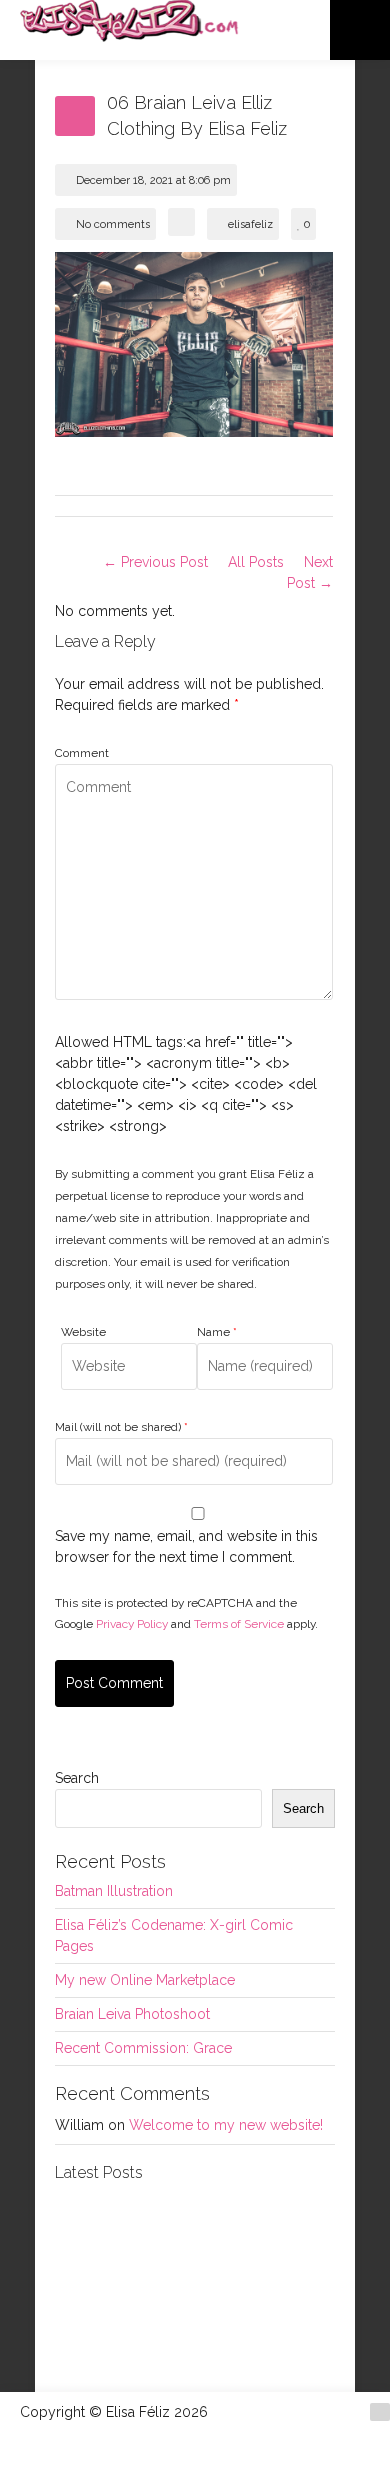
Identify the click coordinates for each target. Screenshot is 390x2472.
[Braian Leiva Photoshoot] (194, 2231)
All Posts (256, 562)
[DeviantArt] (380, 2412)
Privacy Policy (132, 1624)
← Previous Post (155, 562)
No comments (113, 224)
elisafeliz (250, 224)
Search (77, 1778)
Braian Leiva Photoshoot (132, 2014)
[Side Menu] (360, 30)
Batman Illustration (114, 1891)
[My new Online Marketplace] (101, 2324)
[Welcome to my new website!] (287, 2324)
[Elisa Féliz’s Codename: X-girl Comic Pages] (287, 2231)
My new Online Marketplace (145, 1980)
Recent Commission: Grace (143, 2048)
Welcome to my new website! (226, 2125)
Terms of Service (239, 1624)
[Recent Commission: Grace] (194, 2324)
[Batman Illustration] (101, 2231)
